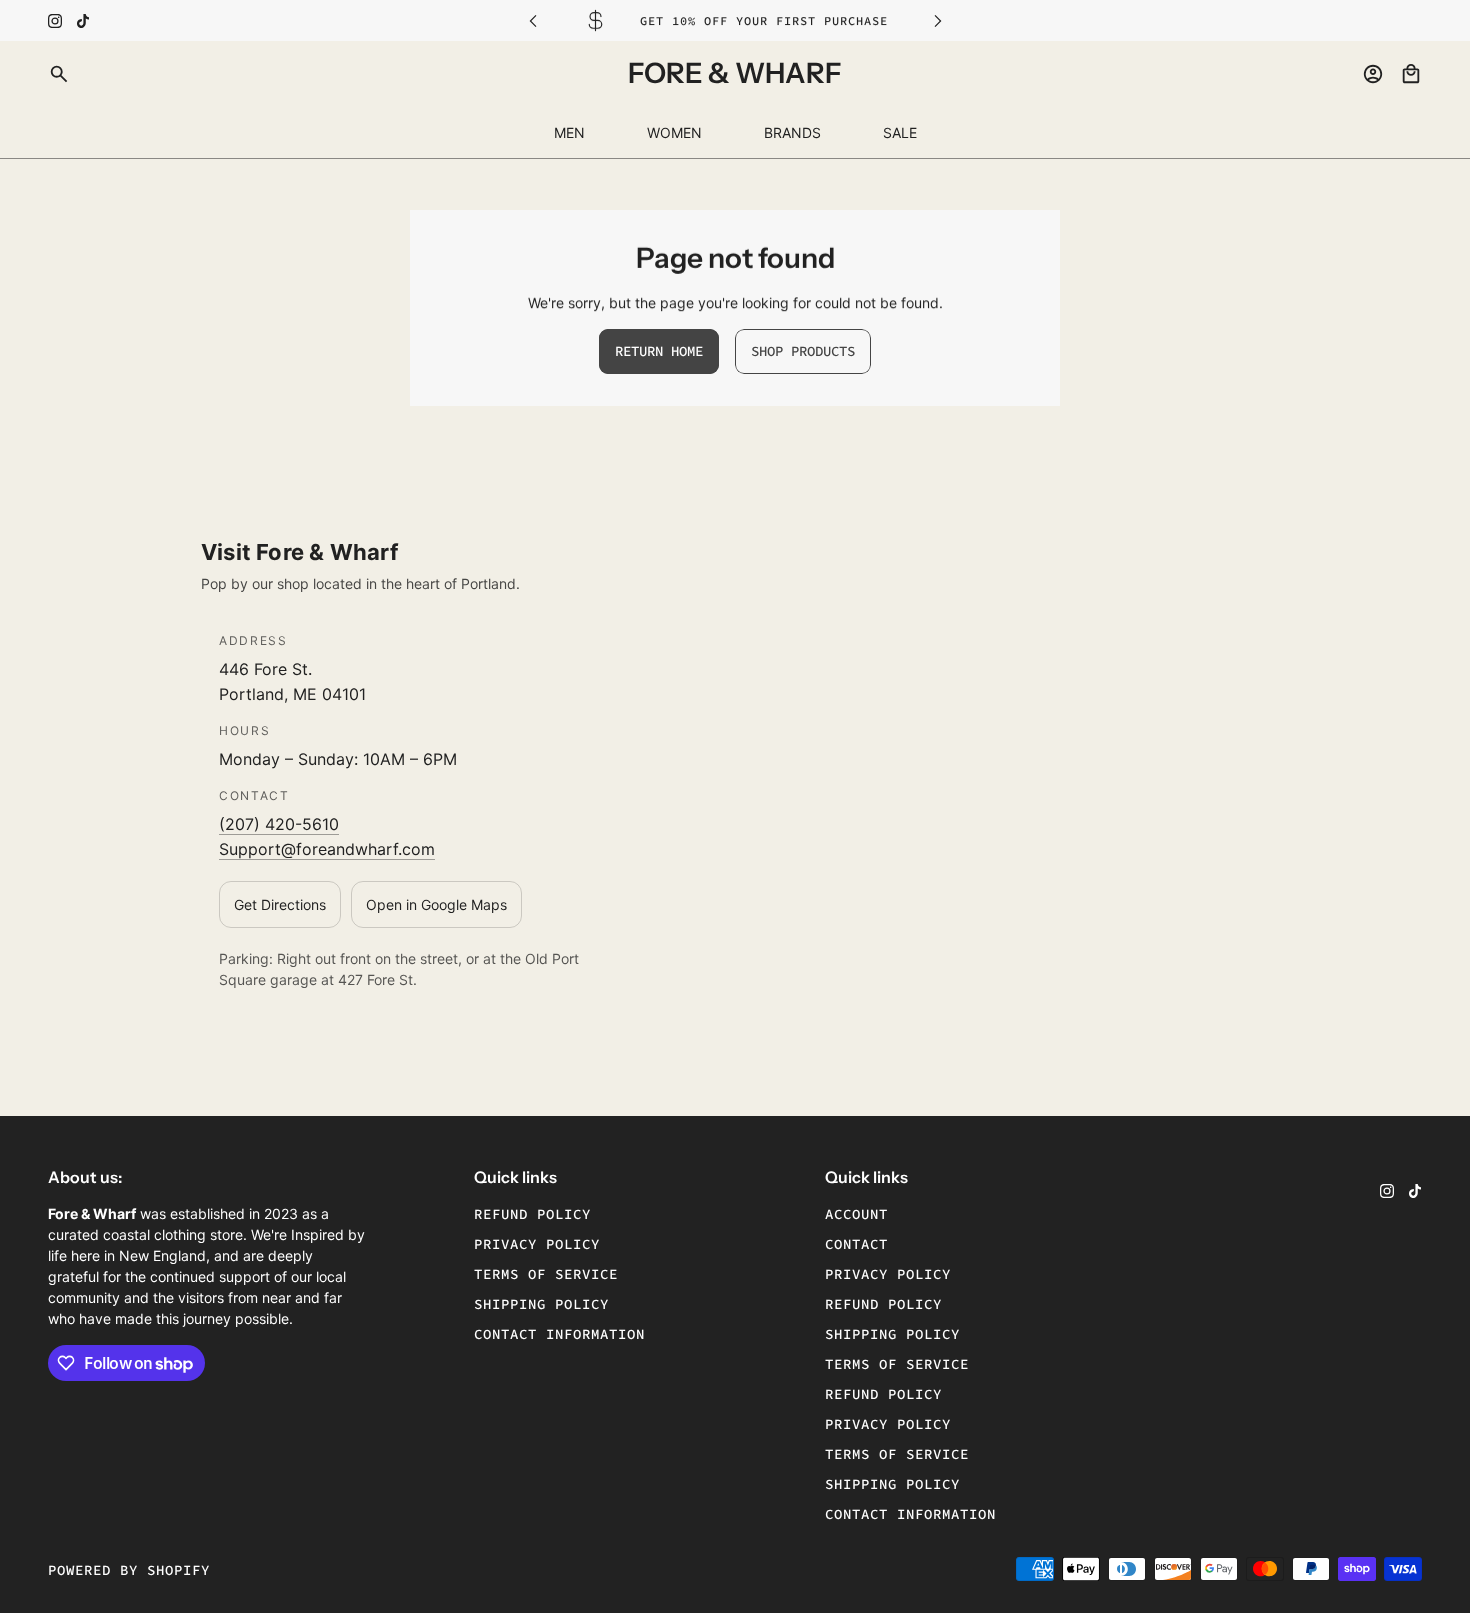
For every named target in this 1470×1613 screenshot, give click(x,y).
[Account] (1373, 74)
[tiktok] (83, 21)
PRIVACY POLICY (888, 1274)
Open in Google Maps (436, 904)
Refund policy (532, 1214)
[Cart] (1411, 74)
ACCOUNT (856, 1214)
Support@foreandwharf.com (327, 849)
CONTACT (856, 1244)
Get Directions (280, 904)
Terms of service (546, 1274)
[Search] (59, 74)
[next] (938, 20)
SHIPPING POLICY (892, 1334)
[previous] (533, 20)
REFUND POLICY (883, 1304)
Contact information (559, 1334)
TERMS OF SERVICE (897, 1364)
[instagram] (55, 21)
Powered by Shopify (129, 1570)
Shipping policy (541, 1304)
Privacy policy (537, 1244)
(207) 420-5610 (279, 824)
